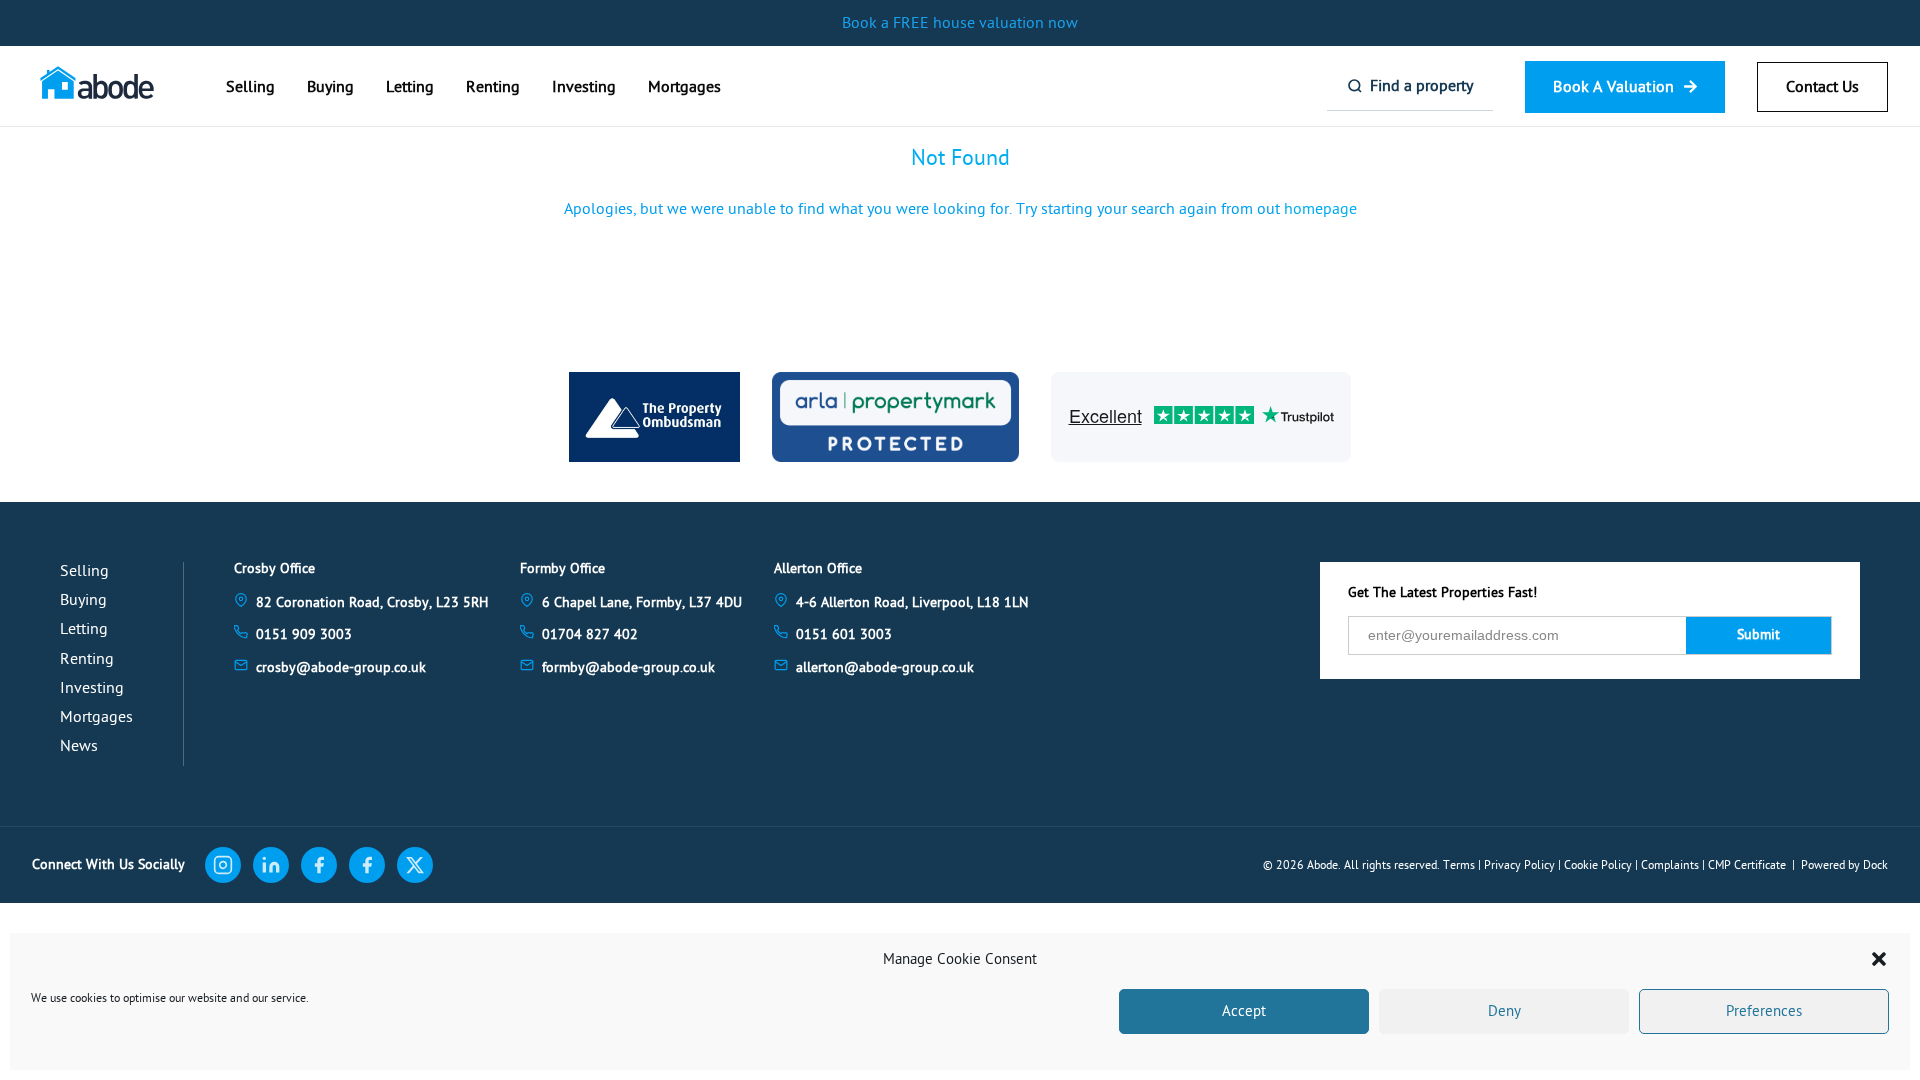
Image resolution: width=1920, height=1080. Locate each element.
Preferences (1764, 1011)
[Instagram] (223, 865)
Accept (1244, 1011)
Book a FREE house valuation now (960, 23)
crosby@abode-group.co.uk (341, 667)
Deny (1504, 1011)
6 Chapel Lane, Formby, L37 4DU (642, 602)
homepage (1320, 209)
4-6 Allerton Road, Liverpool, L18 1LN (912, 602)
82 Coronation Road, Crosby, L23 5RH (372, 602)
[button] (1879, 959)
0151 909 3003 (304, 634)
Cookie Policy (1598, 865)
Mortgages (684, 87)
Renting (493, 87)
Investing (584, 87)
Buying (330, 87)
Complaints (1670, 865)
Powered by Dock (1844, 865)
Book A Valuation (1613, 87)
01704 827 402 (590, 634)
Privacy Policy (1519, 865)
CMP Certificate (1747, 865)
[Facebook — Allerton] (367, 865)
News (79, 746)
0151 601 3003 (844, 634)
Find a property (1421, 86)
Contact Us (1822, 87)
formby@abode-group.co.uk (628, 667)
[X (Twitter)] (415, 865)
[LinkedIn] (271, 865)
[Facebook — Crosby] (319, 865)
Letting (410, 87)
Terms (1459, 865)
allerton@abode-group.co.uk (885, 667)
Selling (250, 87)
